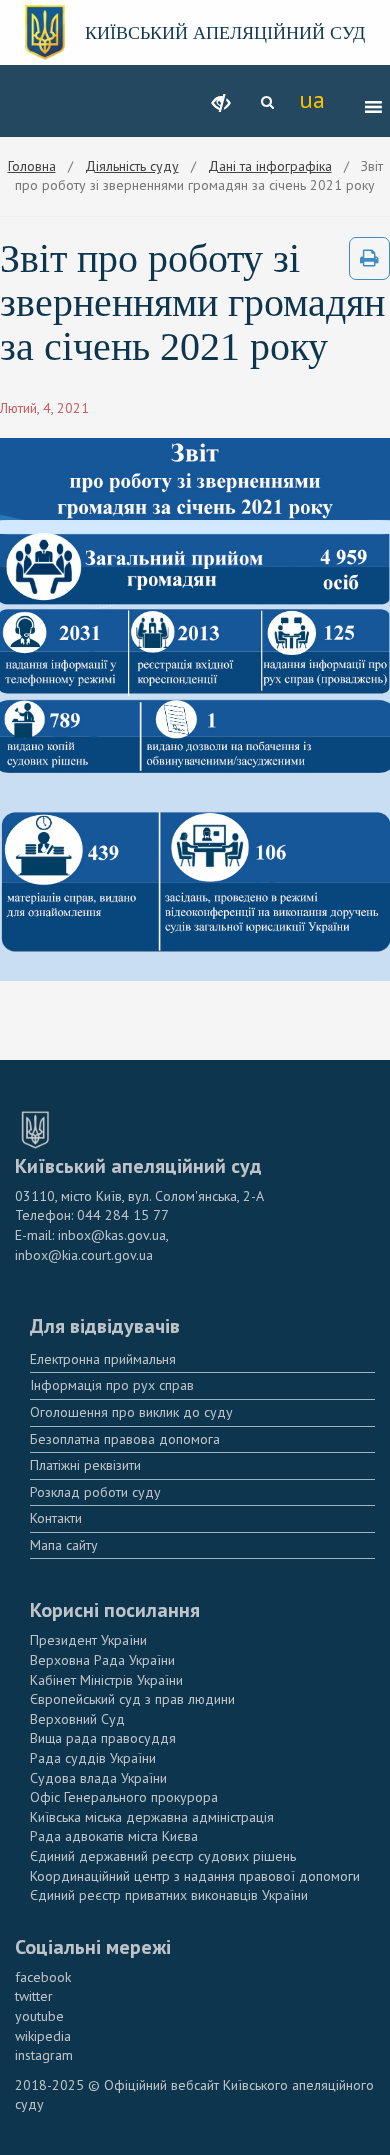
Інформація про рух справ (112, 1385)
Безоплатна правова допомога (125, 1439)
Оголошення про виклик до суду (131, 1412)
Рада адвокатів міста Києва (114, 1836)
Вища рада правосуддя (103, 1738)
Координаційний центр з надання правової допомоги (195, 1876)
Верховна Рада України (102, 1660)
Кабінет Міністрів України (106, 1680)
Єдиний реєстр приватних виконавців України (169, 1895)
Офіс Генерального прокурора (124, 1797)
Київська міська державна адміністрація (152, 1817)
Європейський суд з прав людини (132, 1699)
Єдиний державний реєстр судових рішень (163, 1856)
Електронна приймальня (103, 1359)
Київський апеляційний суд (225, 33)
